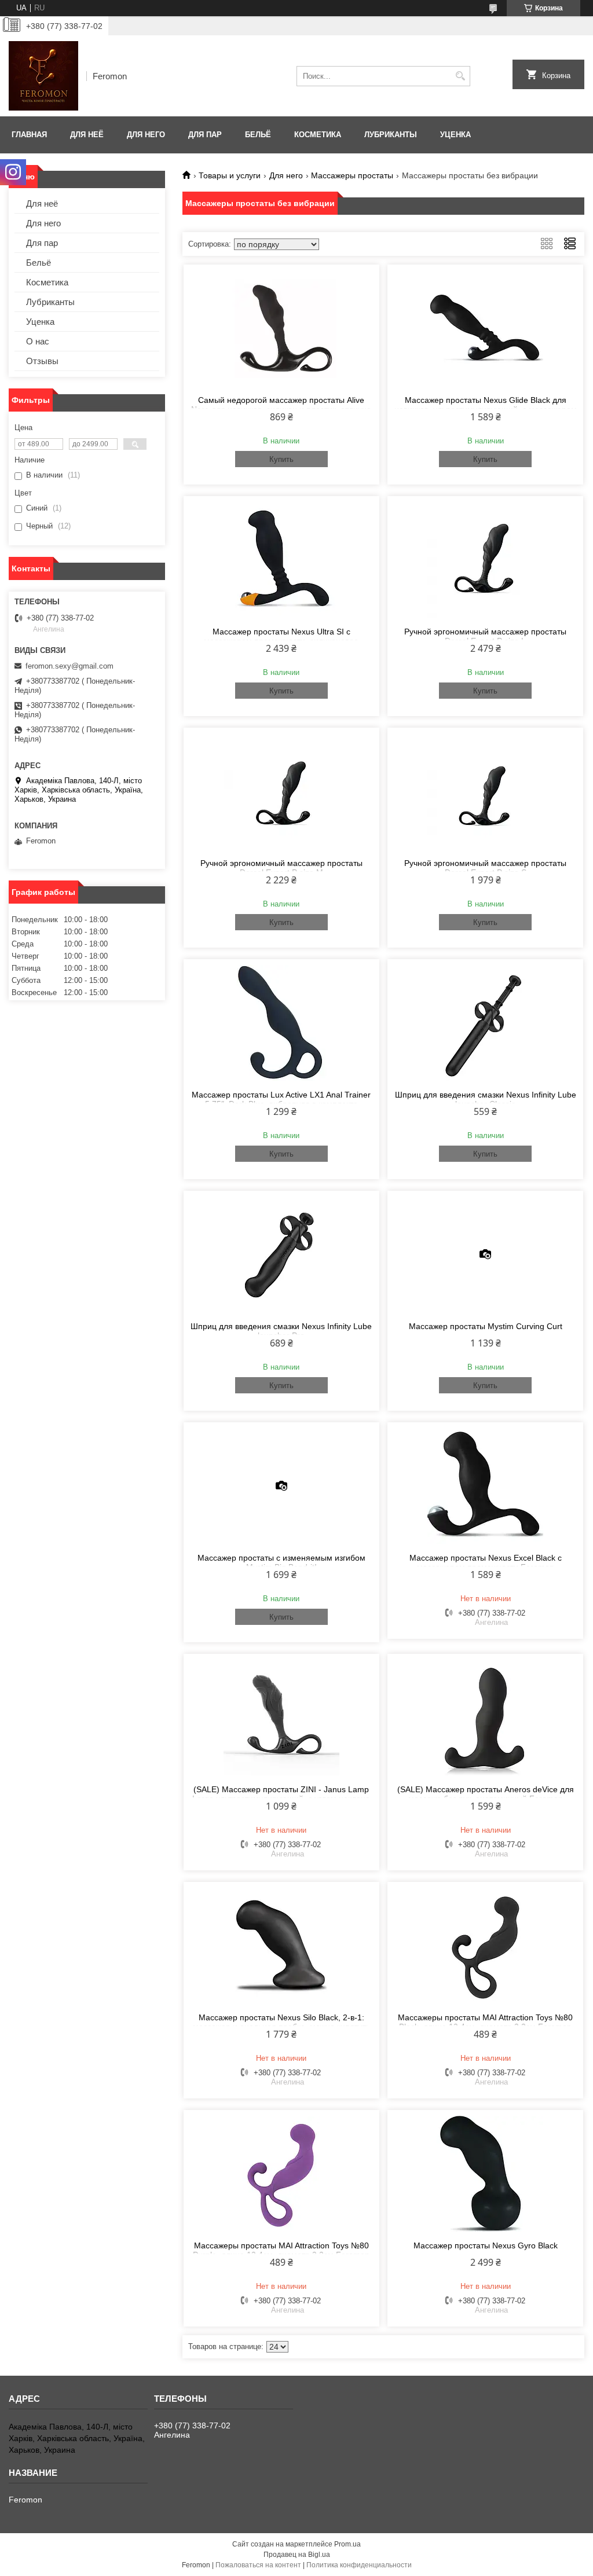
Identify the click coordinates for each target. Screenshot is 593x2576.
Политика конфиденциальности (359, 2565)
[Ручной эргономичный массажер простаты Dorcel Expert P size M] (281, 791)
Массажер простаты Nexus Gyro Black (486, 2245)
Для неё (87, 135)
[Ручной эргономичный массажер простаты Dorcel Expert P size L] (485, 560)
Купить (281, 459)
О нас (38, 341)
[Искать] (460, 76)
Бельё (258, 135)
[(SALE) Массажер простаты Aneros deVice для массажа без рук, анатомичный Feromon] (485, 1718)
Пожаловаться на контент (258, 2565)
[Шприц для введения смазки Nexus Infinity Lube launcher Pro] (281, 1254)
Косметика (318, 135)
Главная (29, 135)
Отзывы (42, 361)
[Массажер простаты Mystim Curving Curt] (485, 1254)
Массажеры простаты (352, 175)
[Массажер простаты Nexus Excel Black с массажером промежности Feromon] (485, 1486)
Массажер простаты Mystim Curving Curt (486, 1326)
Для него (146, 135)
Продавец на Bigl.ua (297, 2555)
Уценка (455, 135)
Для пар (205, 135)
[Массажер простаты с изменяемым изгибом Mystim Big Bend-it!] (281, 1486)
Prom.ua (347, 2544)
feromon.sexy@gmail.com (69, 666)
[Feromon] (43, 76)
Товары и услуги (230, 175)
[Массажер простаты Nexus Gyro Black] (485, 2174)
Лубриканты (391, 135)
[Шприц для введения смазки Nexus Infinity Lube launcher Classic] (485, 1023)
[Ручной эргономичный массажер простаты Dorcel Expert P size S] (485, 791)
